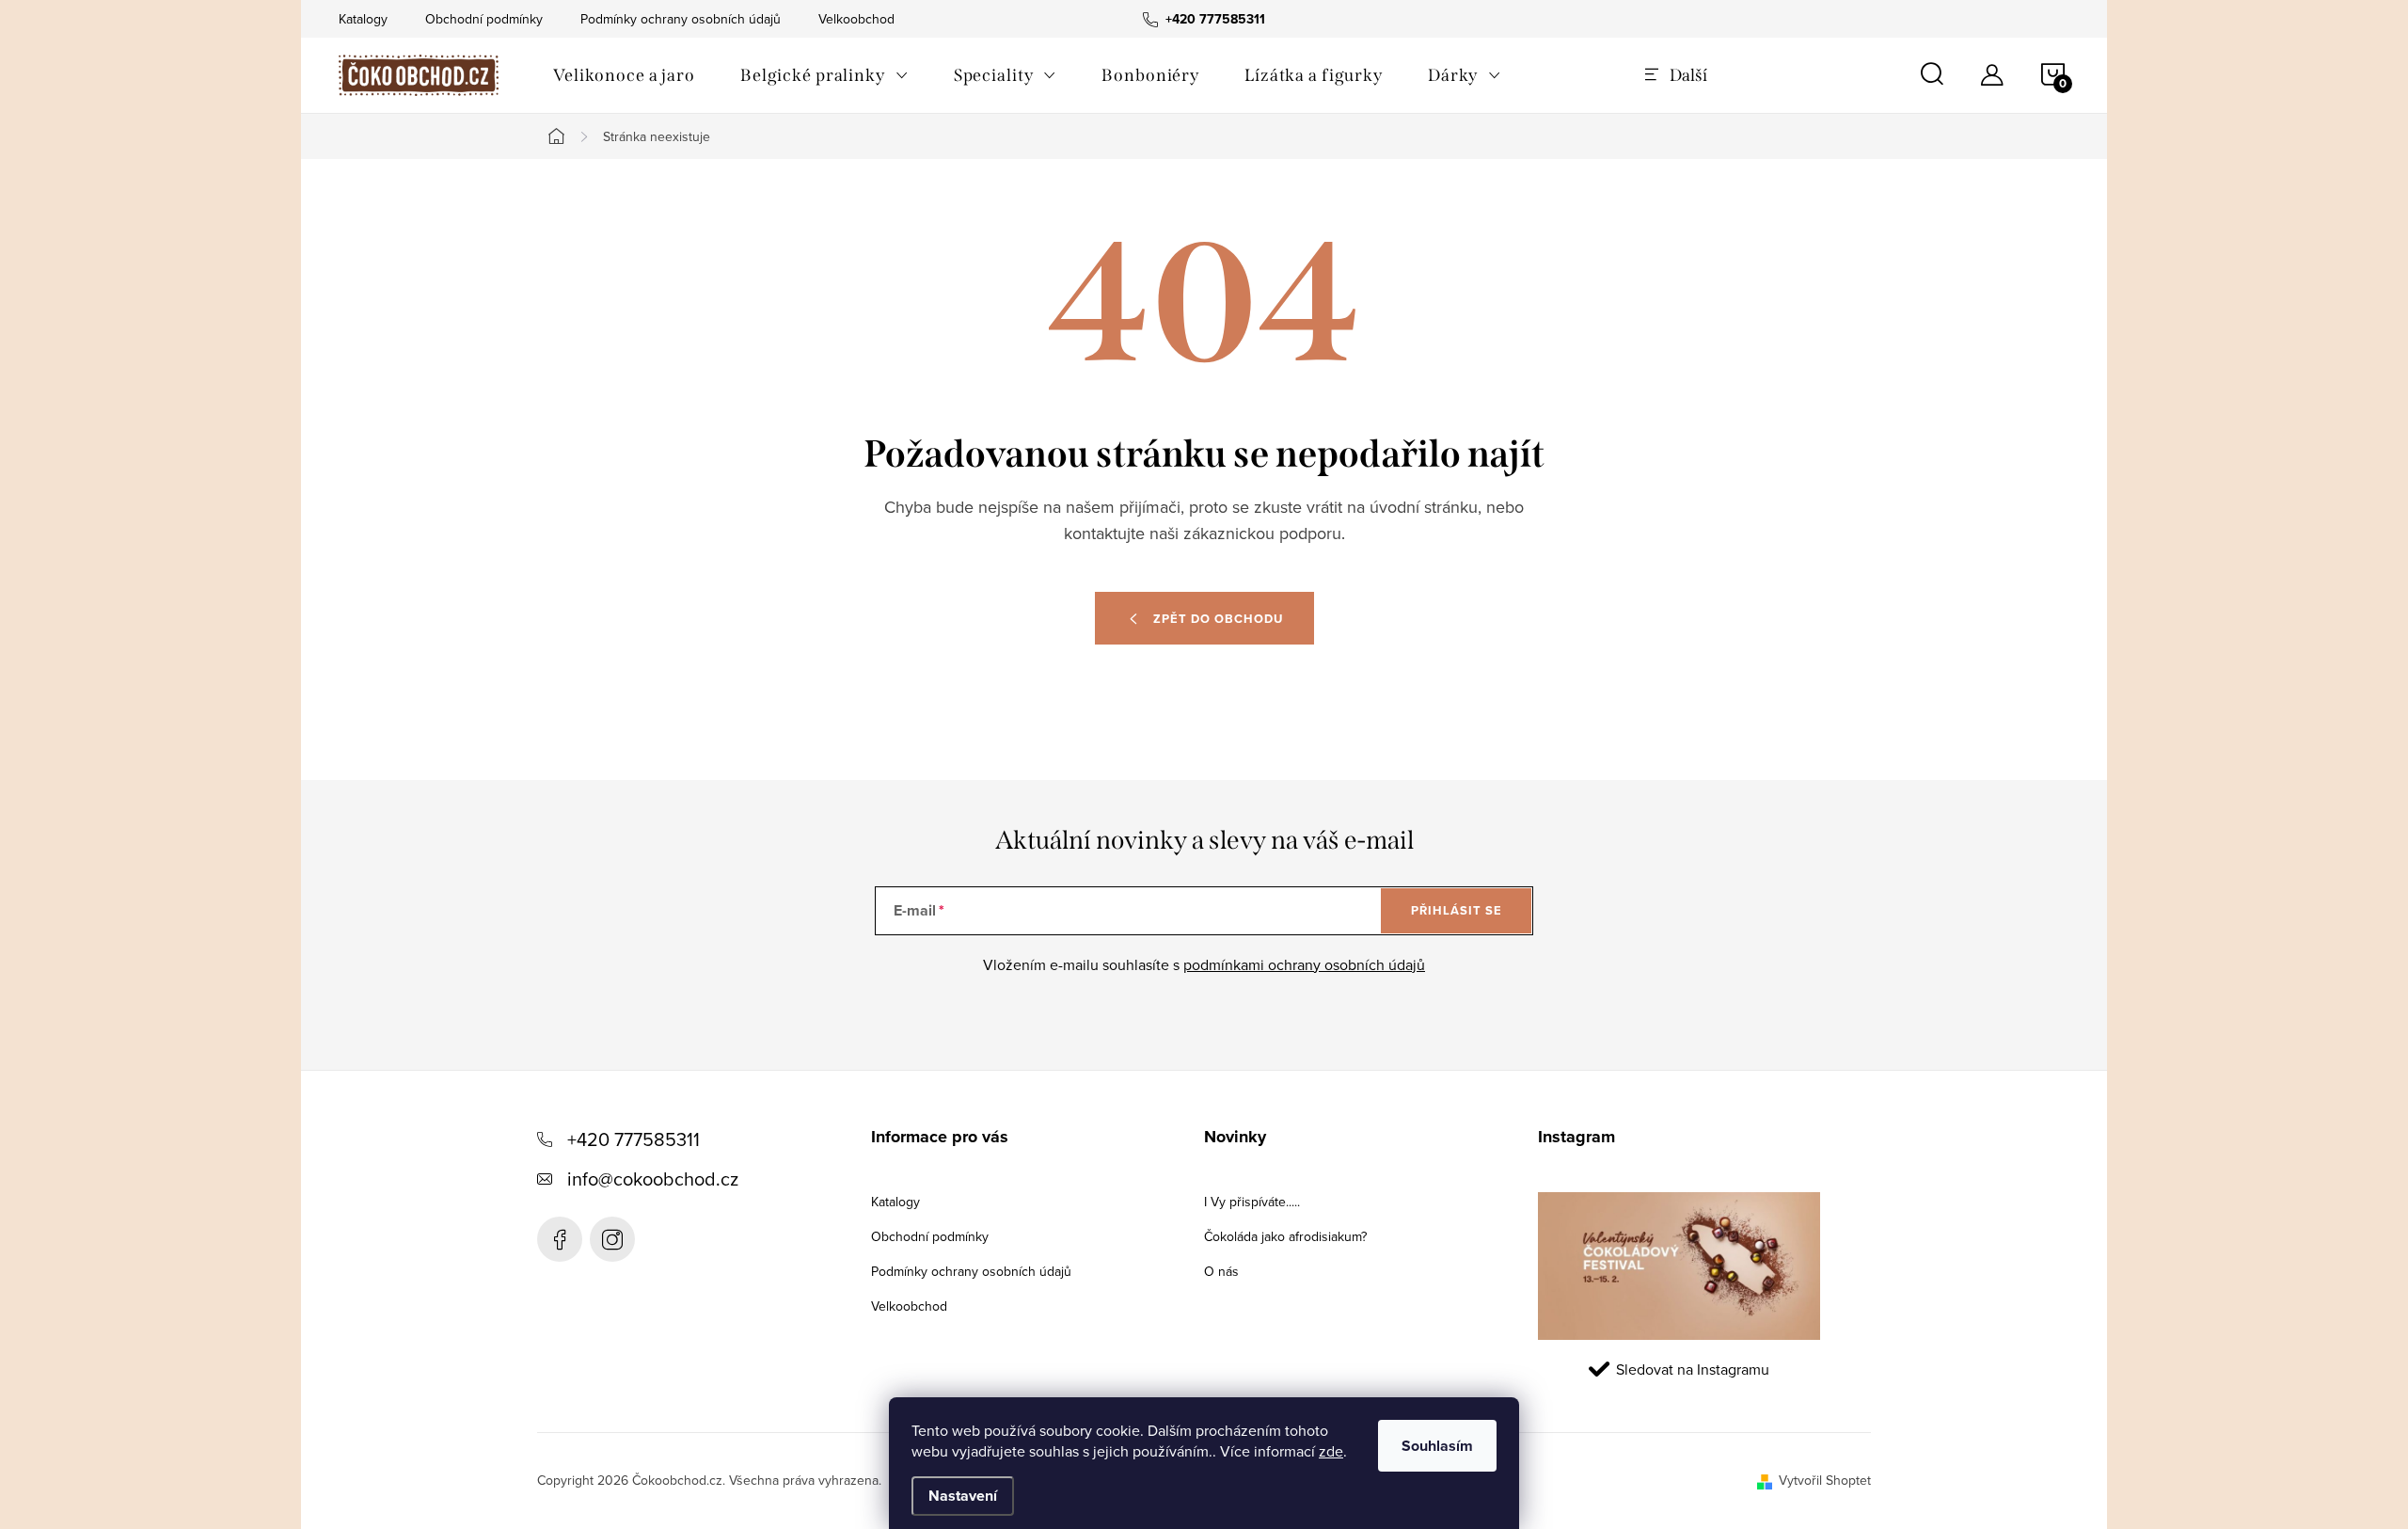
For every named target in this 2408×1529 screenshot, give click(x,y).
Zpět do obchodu (1218, 619)
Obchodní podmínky (484, 19)
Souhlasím (1437, 1446)
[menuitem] (624, 75)
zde (1331, 1451)
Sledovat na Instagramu (1693, 1369)
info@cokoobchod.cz (653, 1179)
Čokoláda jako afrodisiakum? (1285, 1236)
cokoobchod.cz (612, 1239)
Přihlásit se (1457, 910)
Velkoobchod (856, 19)
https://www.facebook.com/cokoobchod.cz (560, 1239)
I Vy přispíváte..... (1252, 1202)
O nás (1221, 1271)
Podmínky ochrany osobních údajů (681, 19)
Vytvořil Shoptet (1825, 1480)
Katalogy (363, 19)
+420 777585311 (634, 1139)
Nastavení (963, 1496)
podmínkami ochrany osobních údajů (1304, 964)
